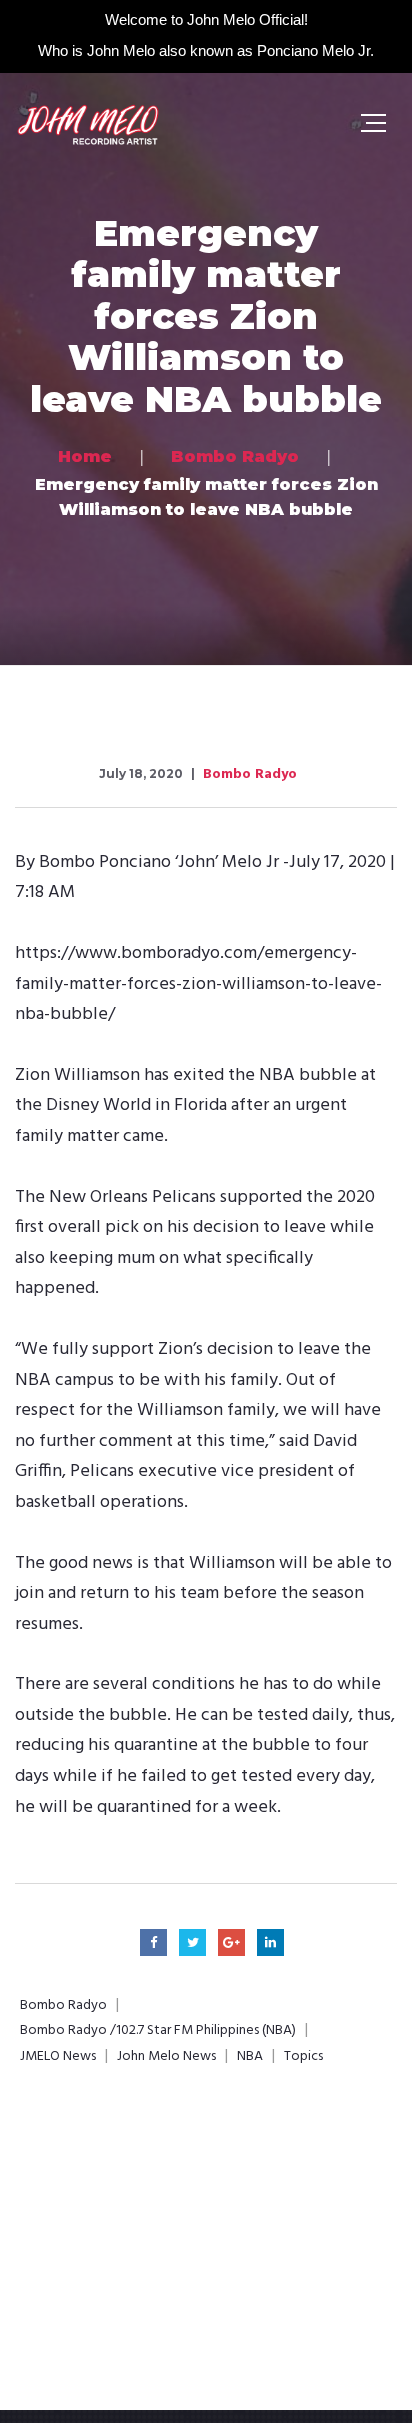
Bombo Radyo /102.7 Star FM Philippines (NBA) (158, 2031)
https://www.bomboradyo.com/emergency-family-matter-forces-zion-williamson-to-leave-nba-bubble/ (198, 984)
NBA (250, 2057)
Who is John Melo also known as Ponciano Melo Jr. (206, 50)
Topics (303, 2057)
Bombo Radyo (250, 774)
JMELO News (58, 2057)
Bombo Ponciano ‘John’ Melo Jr (159, 862)
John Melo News (166, 2057)
